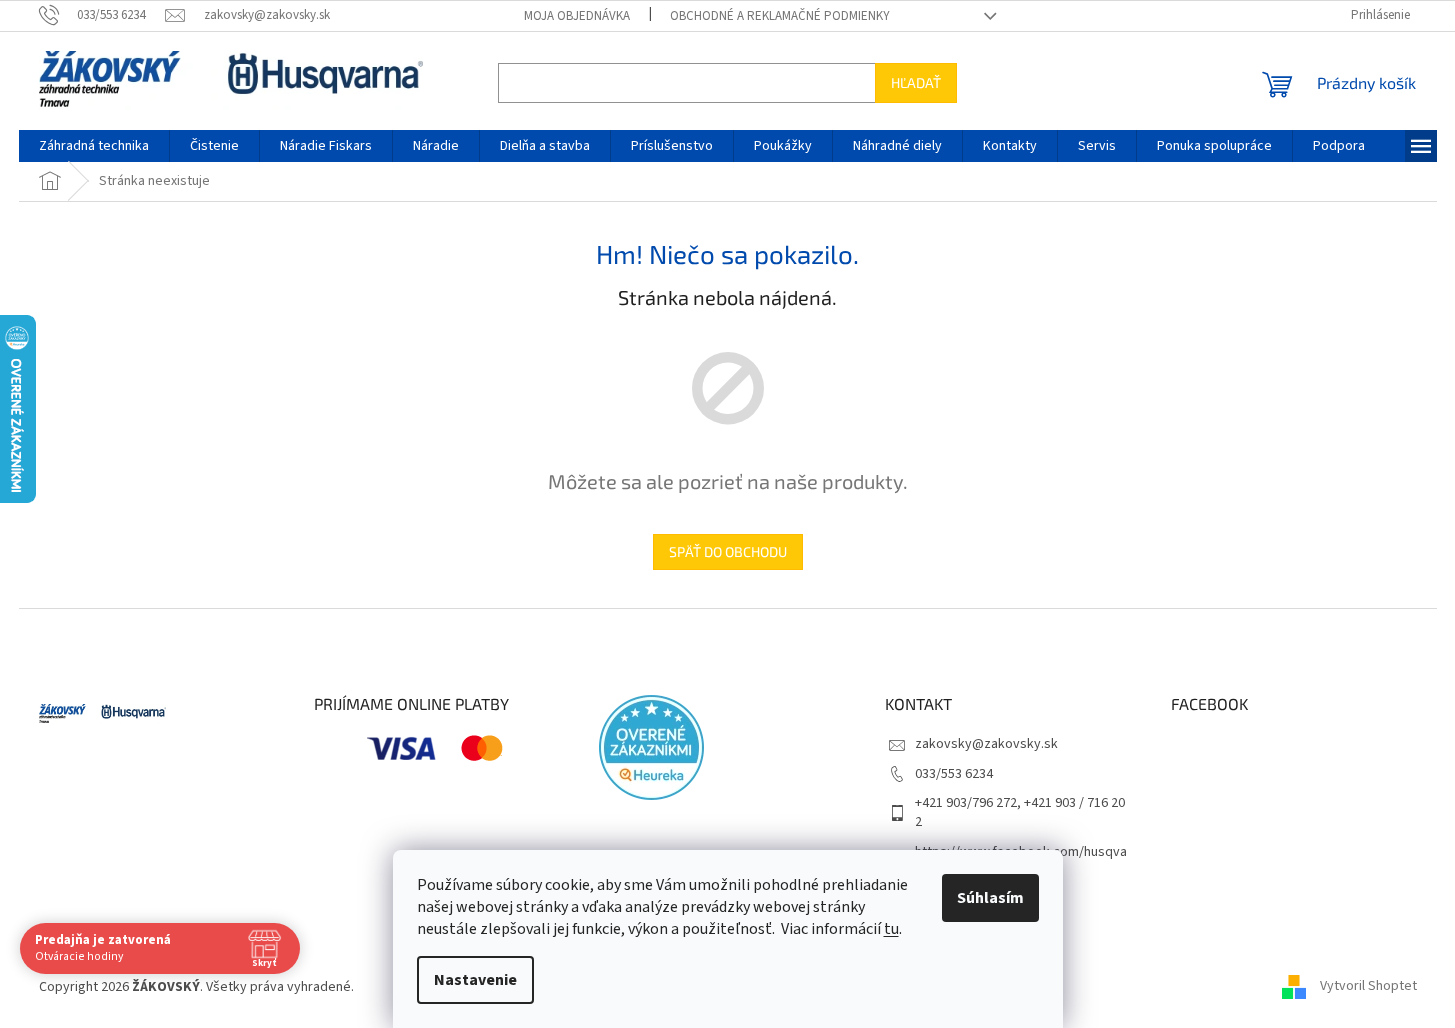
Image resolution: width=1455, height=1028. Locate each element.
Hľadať (916, 82)
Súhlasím (990, 898)
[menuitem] (94, 146)
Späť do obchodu (728, 551)
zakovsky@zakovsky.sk (986, 744)
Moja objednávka (577, 16)
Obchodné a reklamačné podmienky (780, 16)
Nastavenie (475, 980)
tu (891, 929)
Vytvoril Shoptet (1368, 987)
